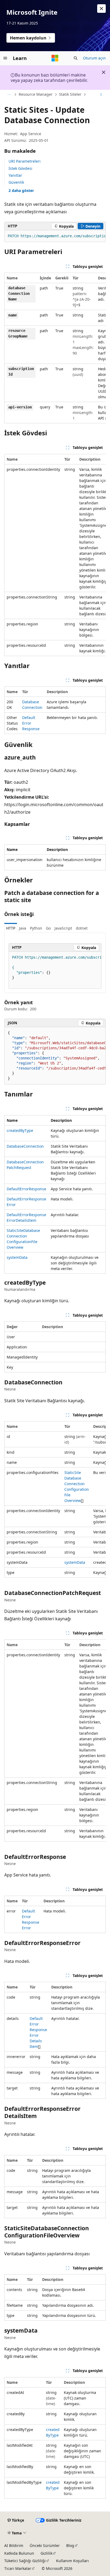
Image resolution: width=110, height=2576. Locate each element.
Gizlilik (46, 2553)
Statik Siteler (70, 94)
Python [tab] (36, 928)
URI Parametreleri (25, 161)
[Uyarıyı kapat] (101, 9)
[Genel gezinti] (5, 58)
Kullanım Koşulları (72, 2561)
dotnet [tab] (82, 928)
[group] (55, 236)
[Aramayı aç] (76, 58)
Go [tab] (48, 928)
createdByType (20, 1130)
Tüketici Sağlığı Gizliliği (25, 2561)
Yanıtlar (15, 175)
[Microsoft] (55, 58)
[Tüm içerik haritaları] (9, 95)
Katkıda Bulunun (19, 2553)
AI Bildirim (14, 2545)
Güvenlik (16, 182)
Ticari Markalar (18, 2568)
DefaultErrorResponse (31, 723)
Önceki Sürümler (45, 2545)
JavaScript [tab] (63, 928)
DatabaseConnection (25, 1146)
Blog (70, 2545)
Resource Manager (36, 94)
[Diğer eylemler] (101, 95)
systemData (17, 1257)
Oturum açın (94, 58)
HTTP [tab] (11, 928)
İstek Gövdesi (20, 168)
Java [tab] (23, 928)
